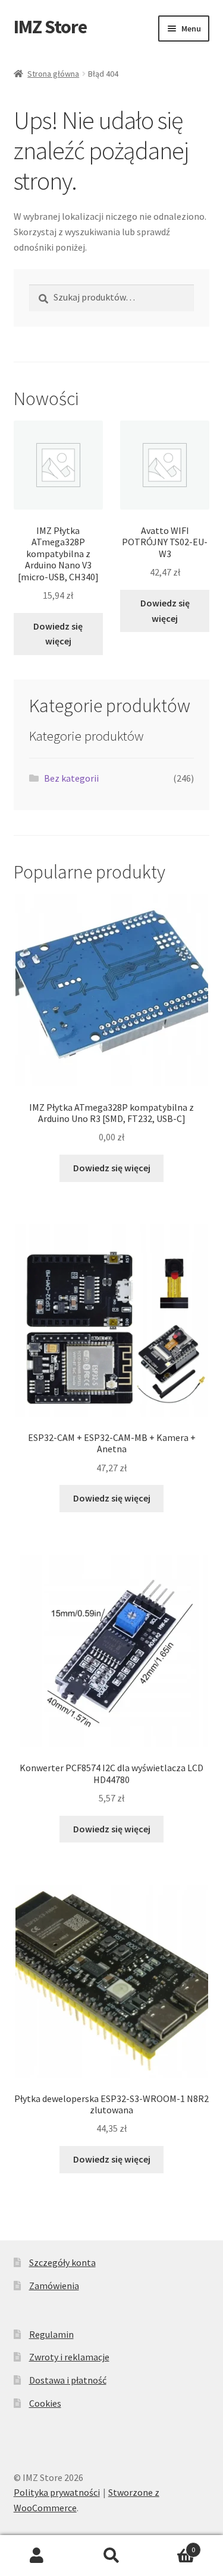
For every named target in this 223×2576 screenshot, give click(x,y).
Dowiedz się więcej (58, 634)
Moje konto (37, 2556)
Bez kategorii (71, 778)
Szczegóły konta (62, 2262)
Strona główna (53, 74)
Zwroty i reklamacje (69, 2357)
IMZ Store (50, 27)
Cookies (45, 2403)
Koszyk (172, 2545)
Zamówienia (54, 2286)
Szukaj (111, 2556)
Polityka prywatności (57, 2492)
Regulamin (51, 2334)
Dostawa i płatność (68, 2380)
